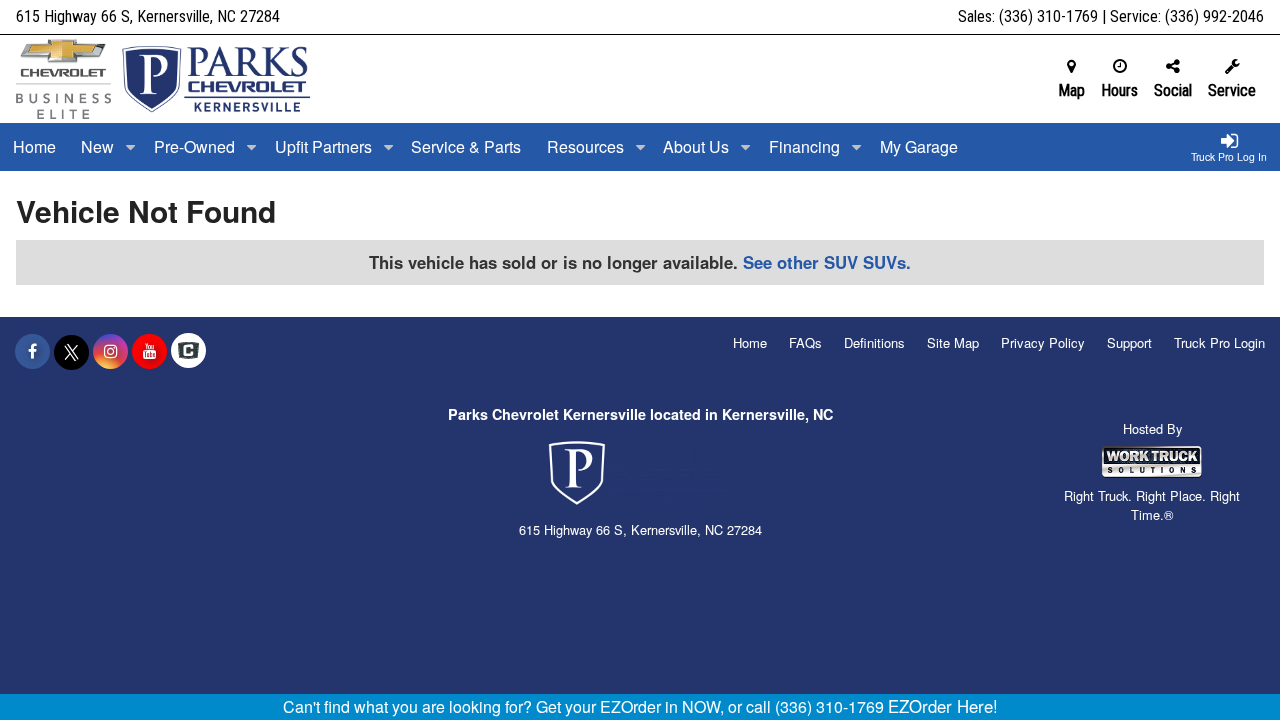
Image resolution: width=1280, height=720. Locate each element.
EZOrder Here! (943, 706)
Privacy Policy (1043, 342)
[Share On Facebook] (32, 351)
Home (34, 146)
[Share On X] (71, 351)
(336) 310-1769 (1048, 16)
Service (1232, 90)
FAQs (805, 342)
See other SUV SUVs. (827, 262)
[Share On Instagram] (110, 351)
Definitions (874, 342)
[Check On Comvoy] (188, 351)
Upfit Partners (325, 146)
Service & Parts (466, 146)
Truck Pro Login (1219, 342)
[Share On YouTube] (149, 351)
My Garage (919, 146)
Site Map (953, 342)
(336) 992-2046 (1214, 16)
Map (1071, 90)
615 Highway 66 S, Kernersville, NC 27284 (148, 16)
